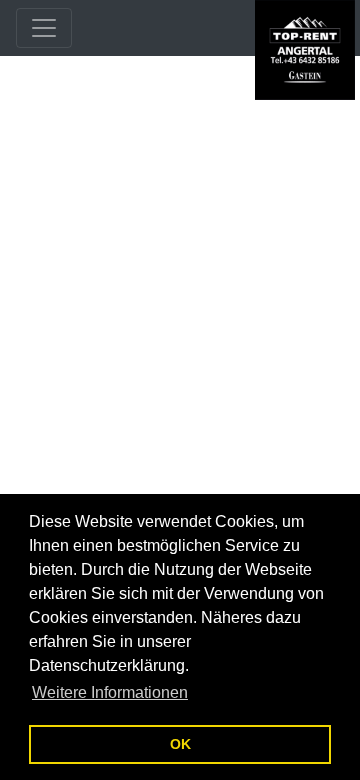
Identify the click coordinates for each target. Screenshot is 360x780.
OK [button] (180, 744)
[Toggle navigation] (44, 28)
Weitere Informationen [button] (110, 692)
